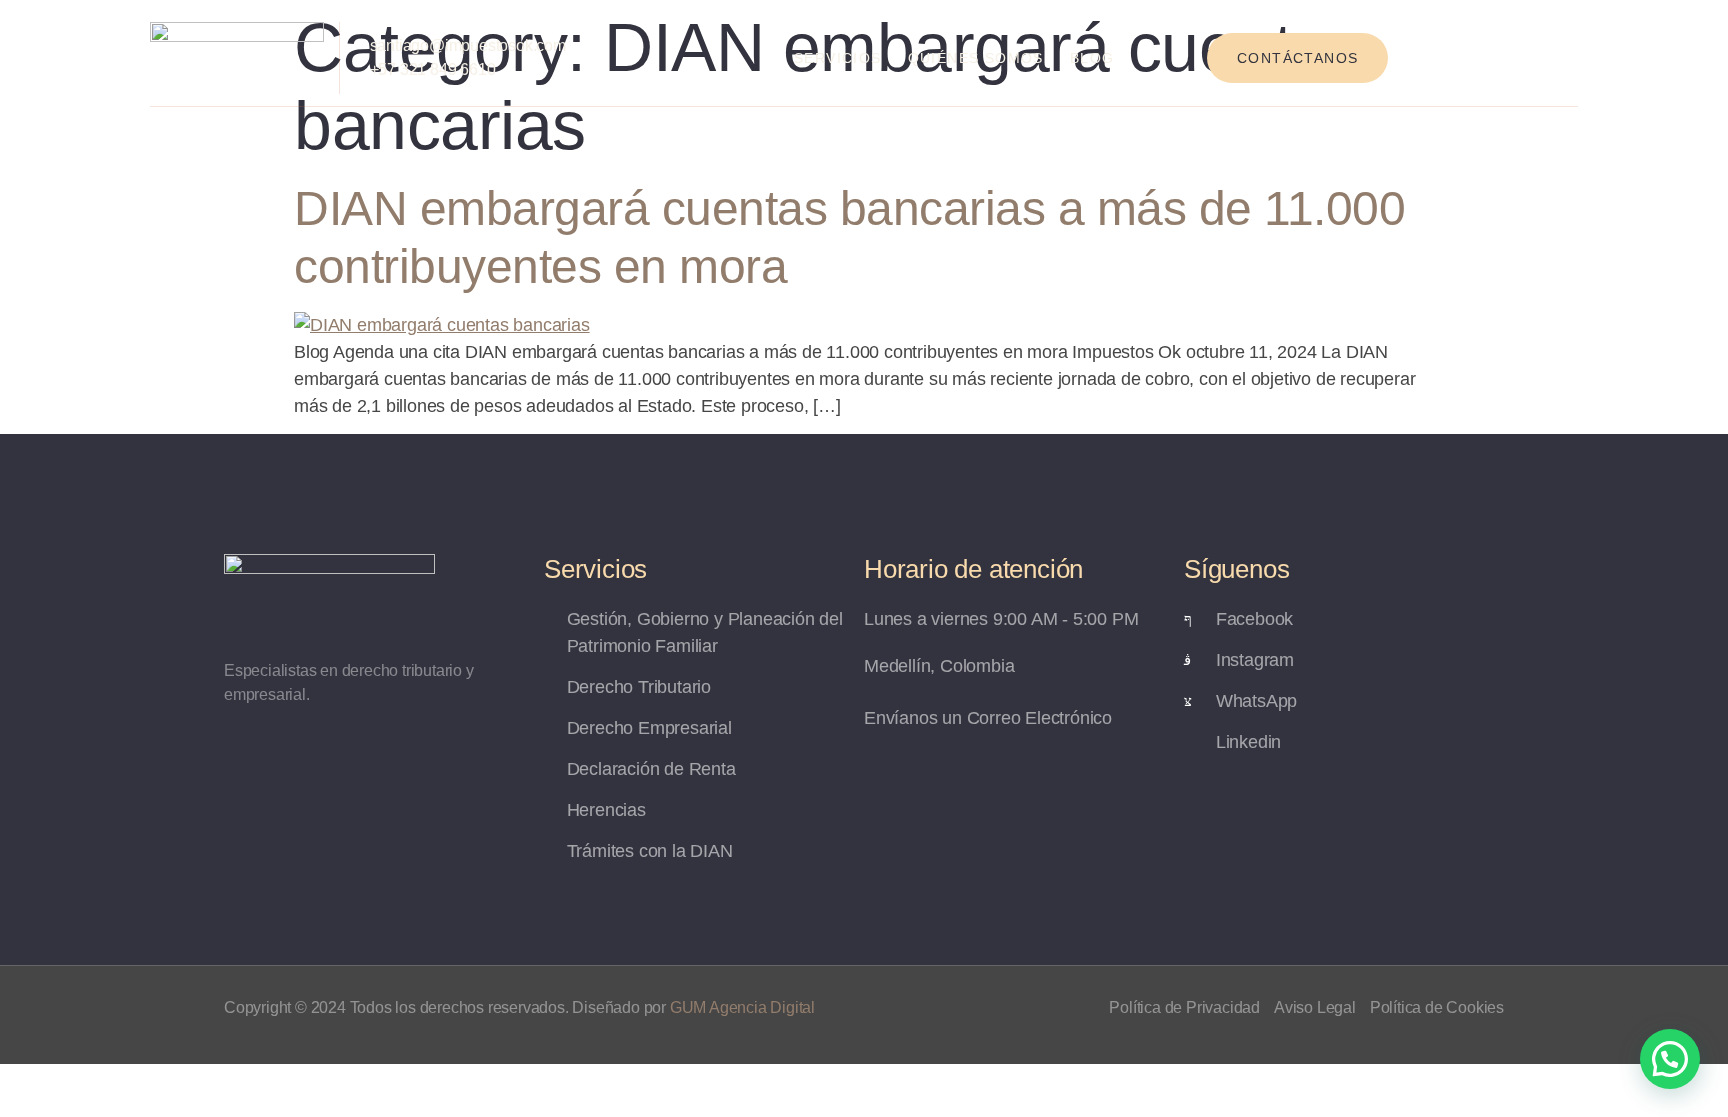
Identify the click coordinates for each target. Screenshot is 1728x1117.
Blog (1092, 58)
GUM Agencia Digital (742, 1007)
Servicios (838, 58)
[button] (1670, 1059)
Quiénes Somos (976, 58)
